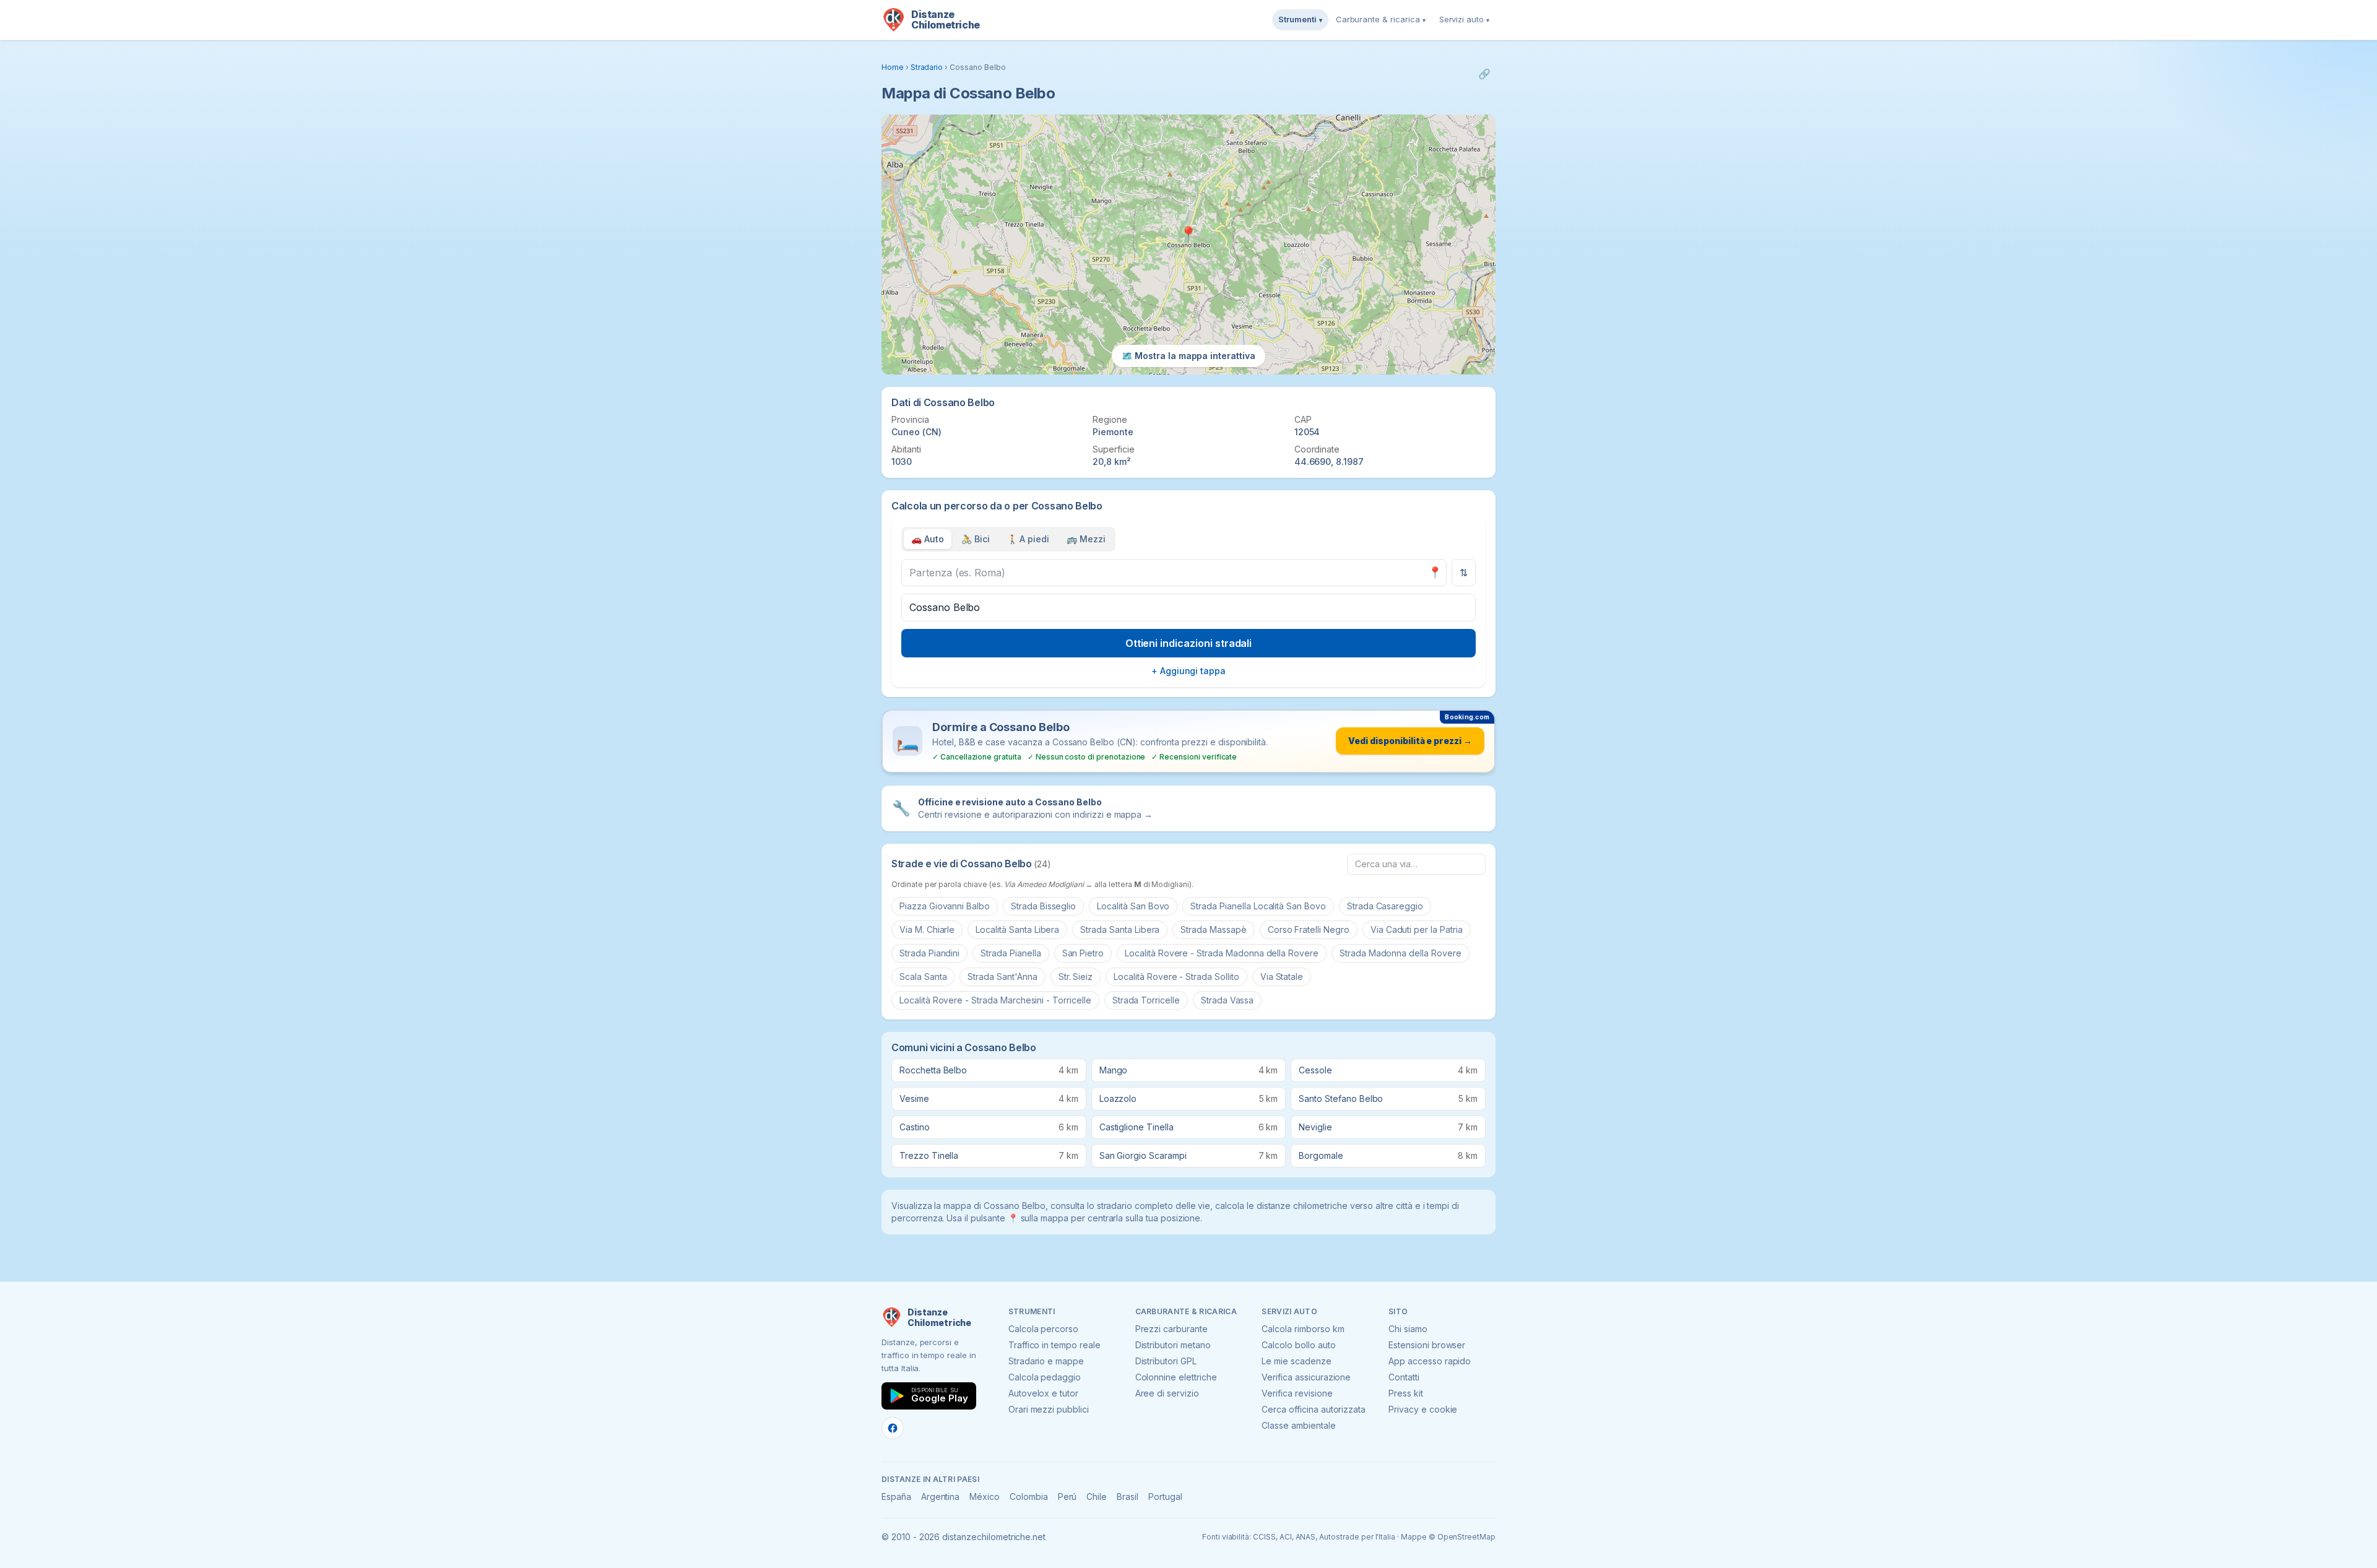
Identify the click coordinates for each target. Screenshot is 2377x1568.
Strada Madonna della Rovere (1401, 953)
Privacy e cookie (1423, 1409)
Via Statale (1282, 977)
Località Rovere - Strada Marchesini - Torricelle (995, 1000)
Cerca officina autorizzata (1314, 1409)
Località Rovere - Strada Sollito (1176, 977)
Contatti (1404, 1377)
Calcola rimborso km (1303, 1329)
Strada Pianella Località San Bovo (1258, 906)
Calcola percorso (1043, 1329)
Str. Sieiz (1076, 977)
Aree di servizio (1167, 1393)
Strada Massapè (1213, 929)
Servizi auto (1464, 19)
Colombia (1029, 1497)
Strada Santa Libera (1120, 929)
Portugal (1165, 1497)
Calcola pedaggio (1045, 1377)
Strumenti (1300, 19)
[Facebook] (893, 1428)
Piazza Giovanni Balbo (945, 906)
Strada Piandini (929, 953)
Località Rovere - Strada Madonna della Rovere (1222, 953)
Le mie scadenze (1296, 1361)
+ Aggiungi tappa (1188, 671)
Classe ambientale (1298, 1425)
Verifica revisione (1297, 1393)
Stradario (927, 67)
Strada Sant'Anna (1002, 977)
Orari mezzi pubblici (1049, 1409)
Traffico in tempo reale (1054, 1345)
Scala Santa (923, 977)
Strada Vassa (1227, 1000)
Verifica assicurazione (1306, 1377)
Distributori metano (1173, 1345)
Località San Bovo (1133, 906)
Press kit (1406, 1393)
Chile (1097, 1497)
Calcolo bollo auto (1298, 1345)
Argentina (941, 1497)
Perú (1067, 1497)
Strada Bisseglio (1043, 906)
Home (893, 67)
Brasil (1128, 1497)
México (985, 1497)
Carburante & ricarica (1381, 19)
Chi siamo (1408, 1329)
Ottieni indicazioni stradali (1189, 643)
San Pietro (1083, 953)
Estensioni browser (1427, 1345)
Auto (928, 539)
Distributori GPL (1166, 1361)
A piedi (1028, 539)
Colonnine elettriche (1176, 1377)
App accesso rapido (1430, 1361)
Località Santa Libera (1017, 929)
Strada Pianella (1011, 953)
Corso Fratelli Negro (1309, 929)
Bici (976, 539)
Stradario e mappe (1046, 1361)
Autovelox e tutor (1043, 1393)
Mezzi (1086, 539)
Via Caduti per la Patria (1417, 929)
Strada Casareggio (1385, 906)
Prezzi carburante (1171, 1329)
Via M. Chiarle (927, 929)
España (896, 1497)
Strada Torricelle (1146, 1000)
